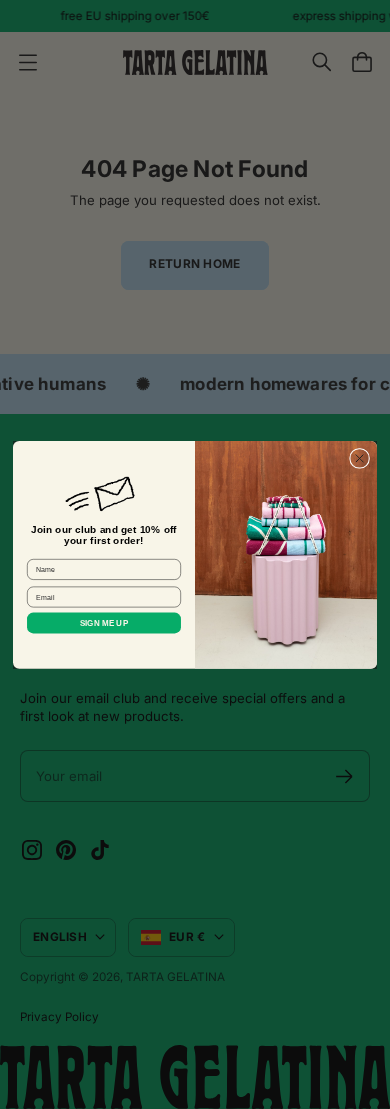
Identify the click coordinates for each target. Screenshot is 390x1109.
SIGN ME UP (104, 622)
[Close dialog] (359, 458)
